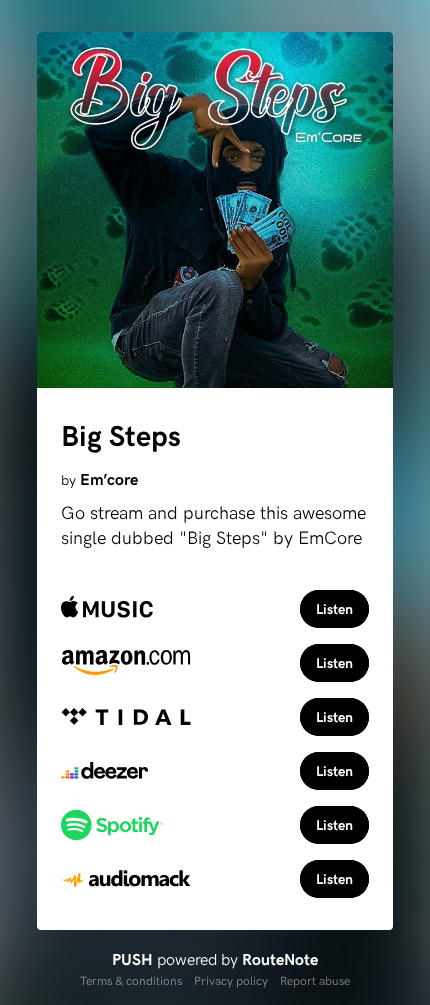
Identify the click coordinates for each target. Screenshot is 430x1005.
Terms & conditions (131, 980)
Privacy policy (231, 980)
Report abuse (315, 980)
